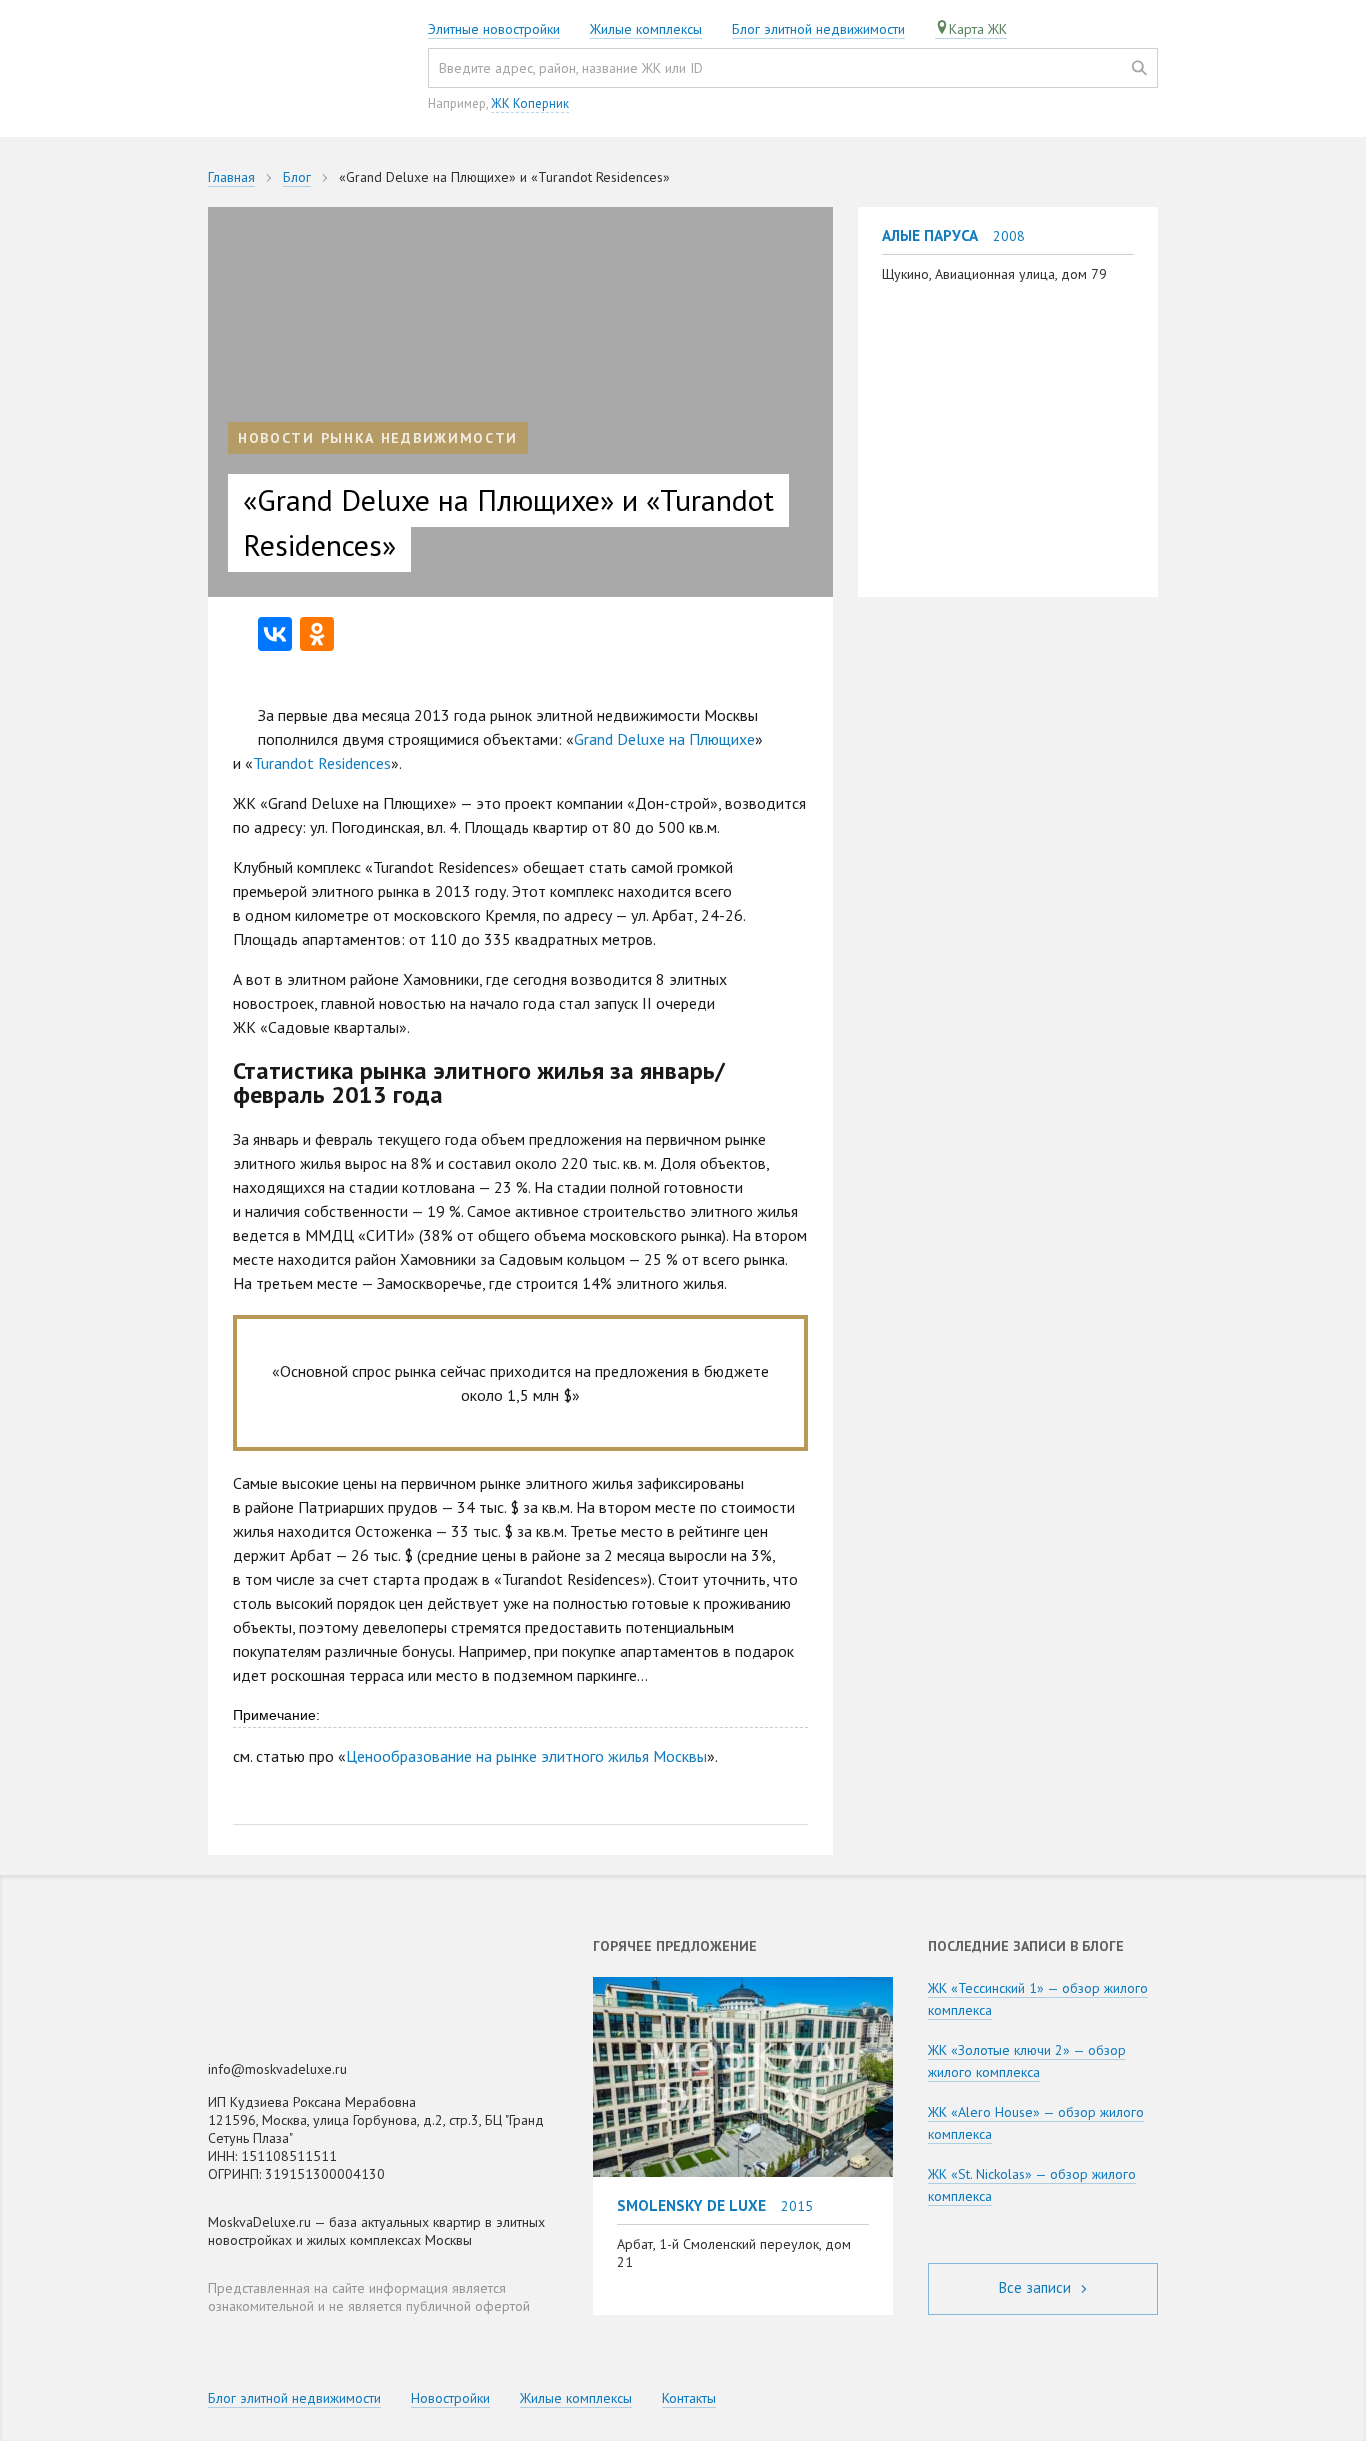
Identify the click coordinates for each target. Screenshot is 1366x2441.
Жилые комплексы (646, 29)
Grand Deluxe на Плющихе (664, 739)
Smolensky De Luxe (691, 2205)
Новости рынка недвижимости (378, 438)
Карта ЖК (978, 29)
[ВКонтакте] (275, 634)
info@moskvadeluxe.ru (277, 2069)
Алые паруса (930, 235)
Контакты (689, 2398)
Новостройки (450, 2398)
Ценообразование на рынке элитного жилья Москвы (526, 1756)
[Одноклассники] (317, 634)
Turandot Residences (322, 763)
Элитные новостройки (494, 29)
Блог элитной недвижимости (818, 29)
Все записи (1037, 2287)
